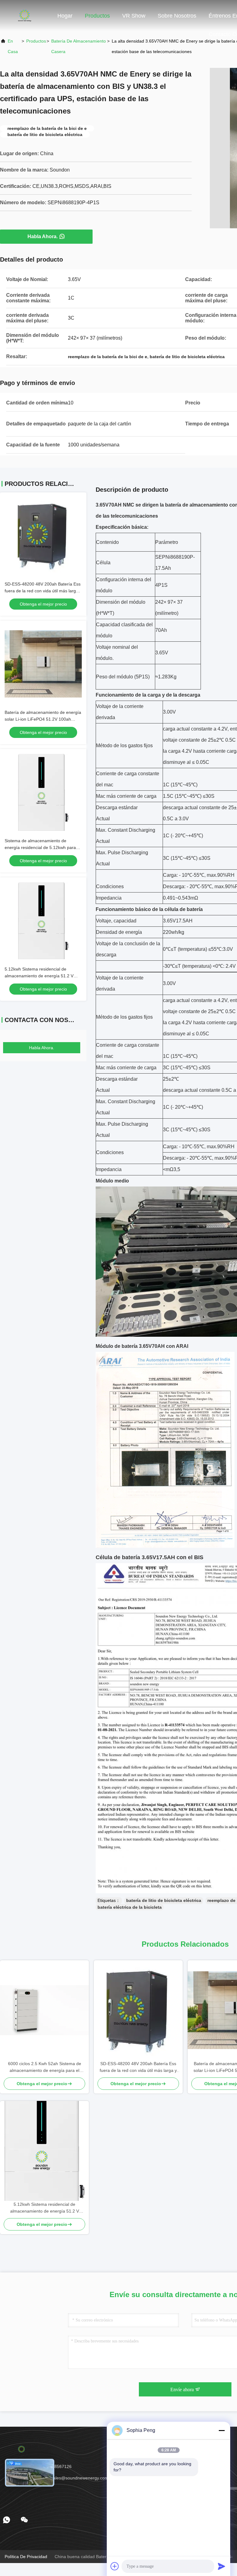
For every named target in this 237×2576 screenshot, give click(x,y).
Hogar (65, 16)
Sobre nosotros (177, 16)
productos (36, 41)
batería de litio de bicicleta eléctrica (164, 1900)
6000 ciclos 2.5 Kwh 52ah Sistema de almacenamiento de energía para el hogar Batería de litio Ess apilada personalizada (45, 2067)
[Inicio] (25, 15)
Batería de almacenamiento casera (79, 46)
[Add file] (115, 2566)
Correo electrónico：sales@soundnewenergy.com (59, 2478)
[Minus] (222, 2430)
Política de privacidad (26, 2557)
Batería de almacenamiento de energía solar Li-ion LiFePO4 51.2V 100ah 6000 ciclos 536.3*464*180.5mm (43, 719)
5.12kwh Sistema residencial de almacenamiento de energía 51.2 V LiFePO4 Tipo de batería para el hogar (42, 976)
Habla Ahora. (43, 236)
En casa (13, 46)
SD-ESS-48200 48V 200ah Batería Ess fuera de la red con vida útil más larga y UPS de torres (43, 591)
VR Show (134, 16)
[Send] (222, 2566)
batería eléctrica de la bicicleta (130, 1907)
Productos (97, 16)
